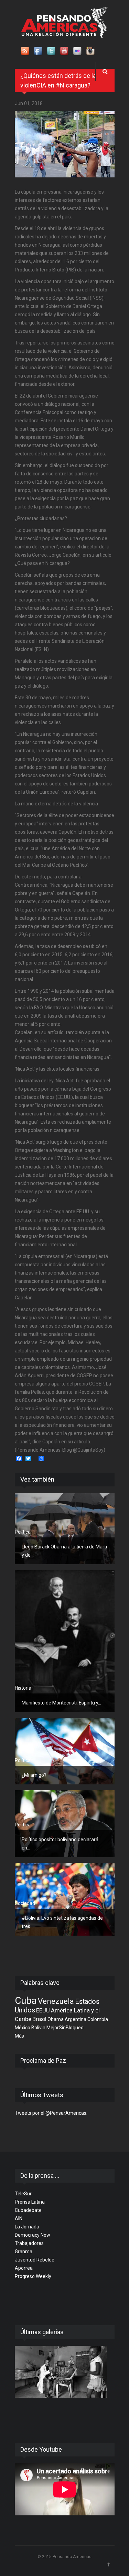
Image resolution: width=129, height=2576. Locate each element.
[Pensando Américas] (64, 22)
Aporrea (24, 2268)
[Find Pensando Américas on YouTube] (65, 51)
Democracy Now (33, 2235)
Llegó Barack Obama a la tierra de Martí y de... (64, 1551)
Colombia (98, 2019)
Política (23, 1532)
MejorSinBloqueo (65, 2028)
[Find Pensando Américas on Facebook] (39, 51)
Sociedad (25, 1903)
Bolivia (38, 2028)
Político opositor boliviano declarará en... (60, 1844)
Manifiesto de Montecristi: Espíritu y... (61, 1703)
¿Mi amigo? (34, 1775)
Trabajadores (29, 2243)
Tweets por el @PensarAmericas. (51, 2113)
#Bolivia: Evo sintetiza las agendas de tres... (62, 1922)
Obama (56, 2019)
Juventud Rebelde (35, 2260)
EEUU (43, 2010)
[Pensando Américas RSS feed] (25, 51)
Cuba (26, 2001)
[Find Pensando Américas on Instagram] (91, 51)
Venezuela (56, 2001)
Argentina (76, 2019)
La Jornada (27, 2227)
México (23, 2028)
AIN (19, 2218)
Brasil (39, 2019)
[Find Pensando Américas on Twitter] (52, 51)
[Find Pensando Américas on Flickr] (78, 51)
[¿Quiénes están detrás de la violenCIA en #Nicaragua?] (65, 144)
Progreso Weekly (33, 2276)
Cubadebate (28, 2210)
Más (19, 2036)
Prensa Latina (30, 2202)
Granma (24, 2252)
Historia (23, 1688)
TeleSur (23, 2194)
